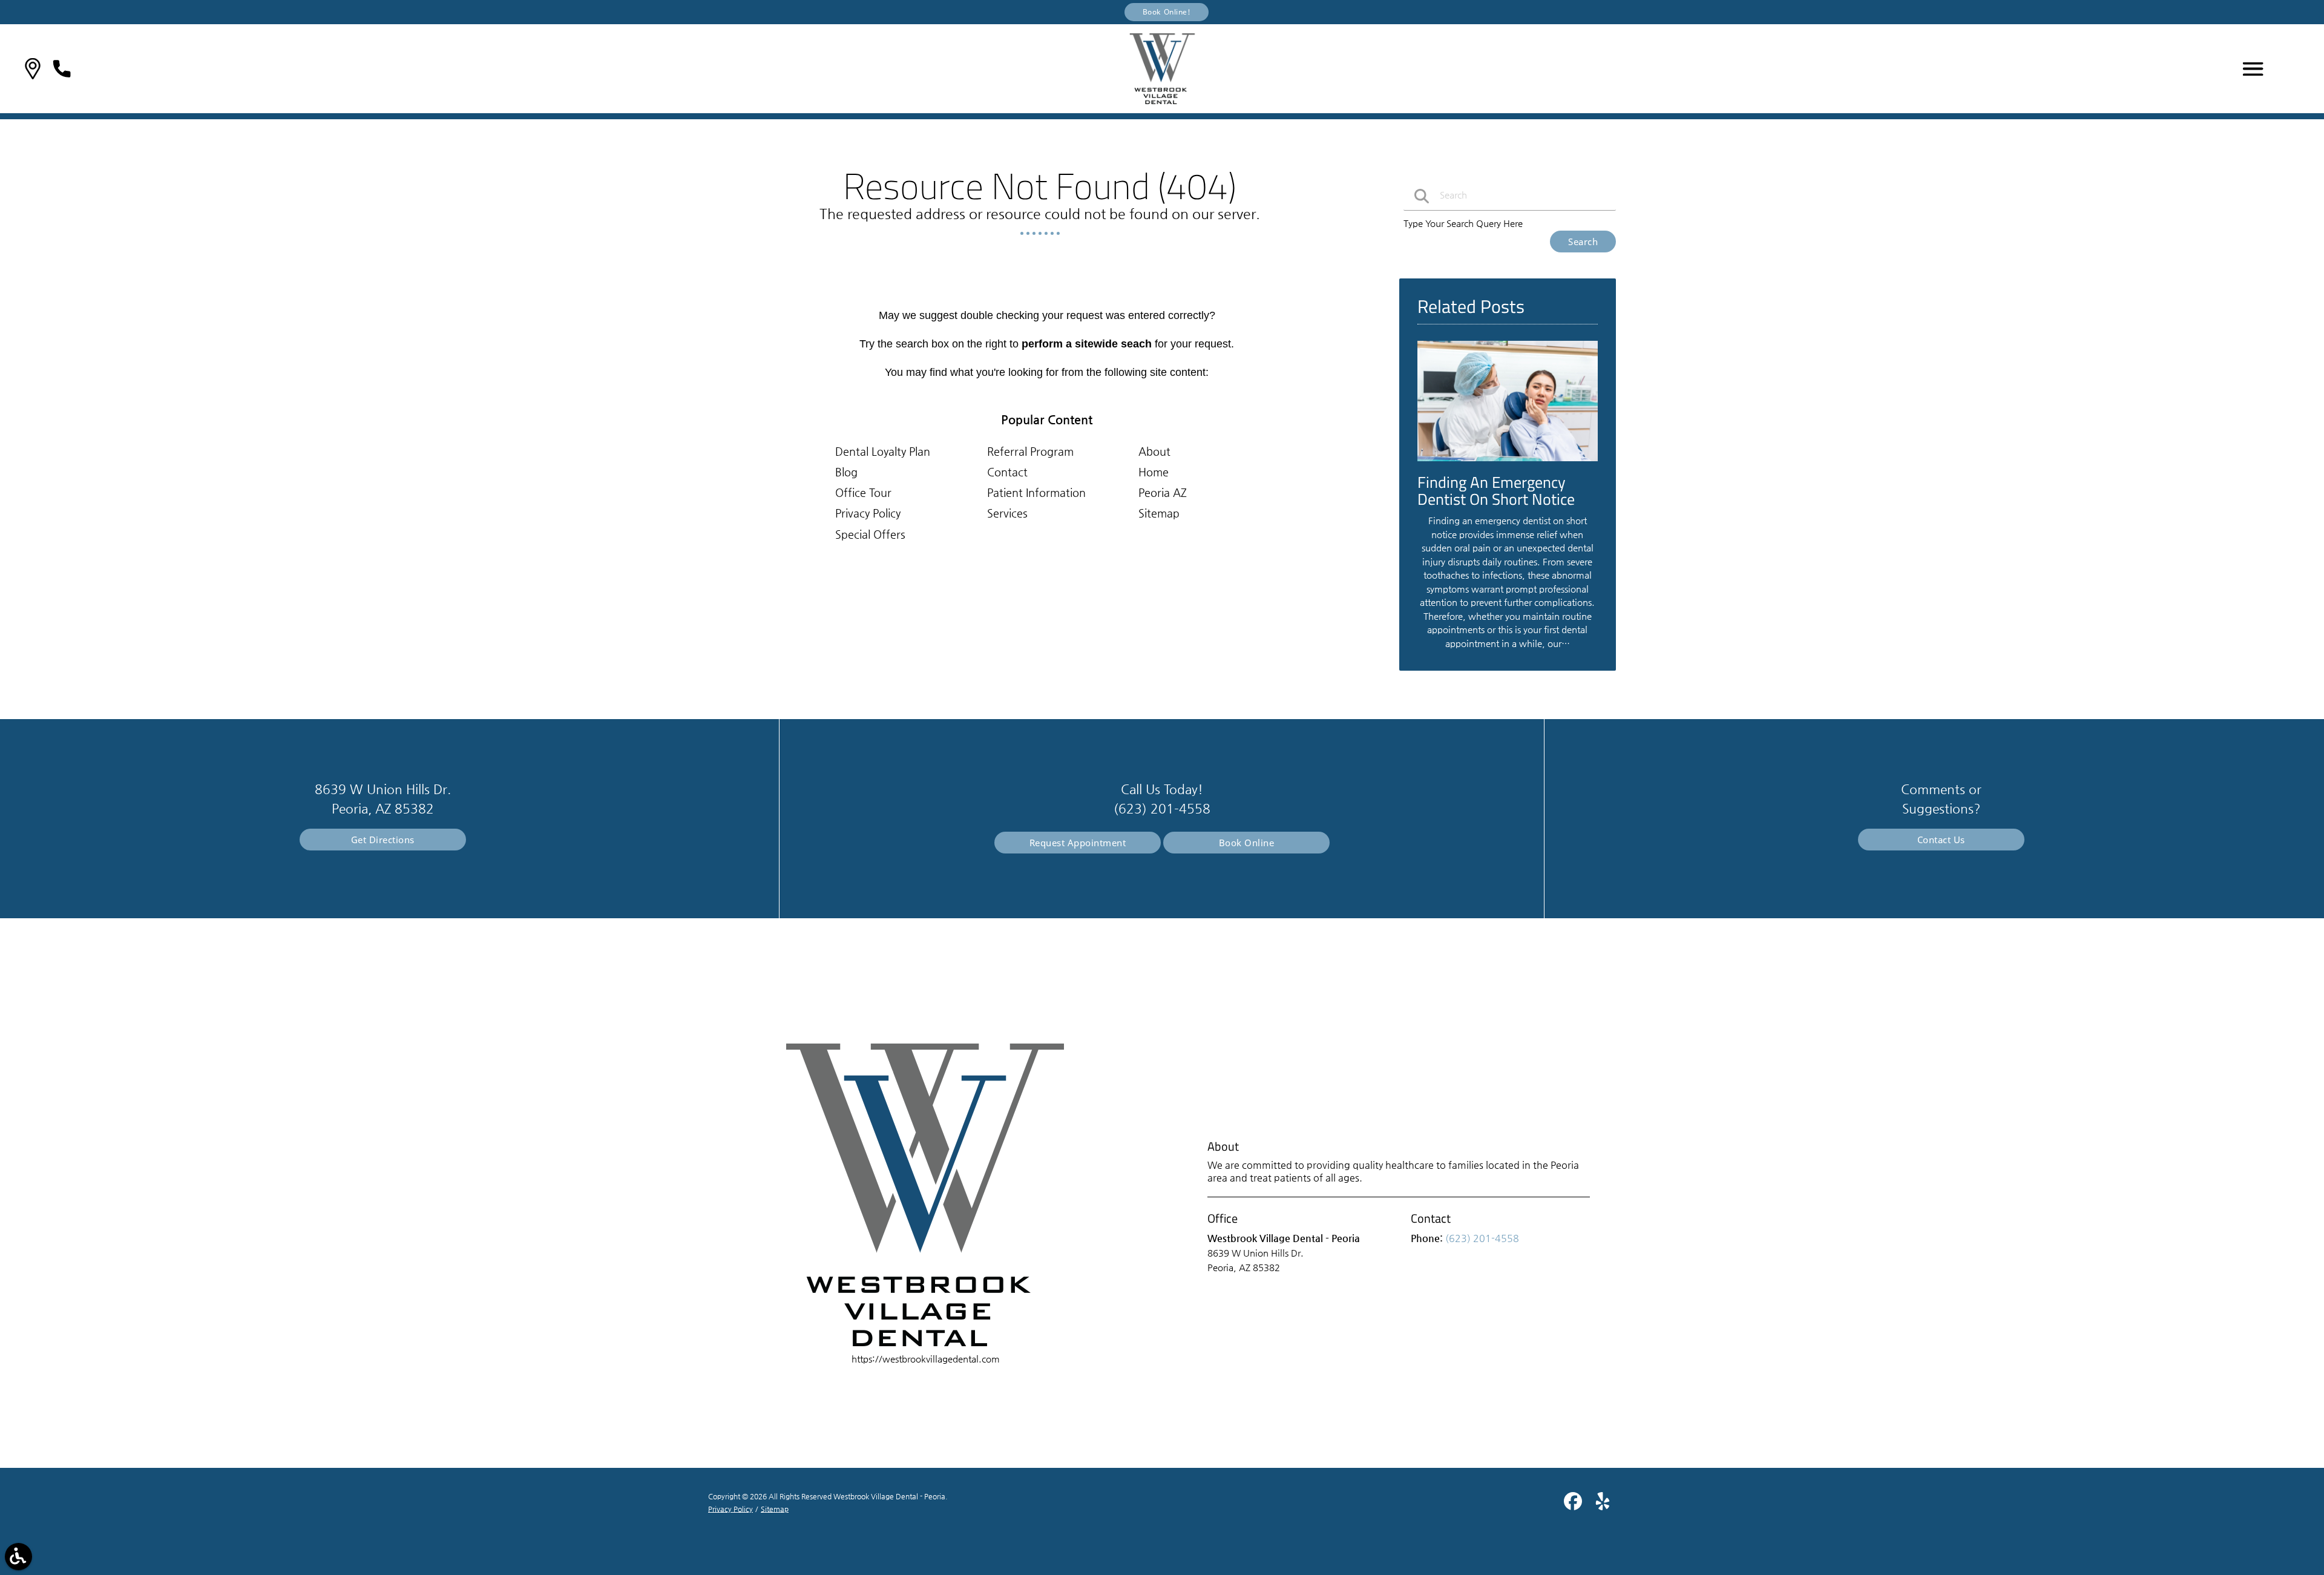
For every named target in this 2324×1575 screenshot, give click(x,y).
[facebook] (1574, 1506)
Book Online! (1167, 12)
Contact (1007, 472)
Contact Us (1941, 840)
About (1154, 451)
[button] (33, 69)
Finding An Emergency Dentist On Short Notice (1496, 491)
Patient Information (1036, 492)
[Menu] (2253, 69)
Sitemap (1159, 513)
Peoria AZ (1163, 492)
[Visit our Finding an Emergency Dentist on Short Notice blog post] (1508, 464)
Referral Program (1030, 451)
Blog (846, 472)
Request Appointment (1078, 843)
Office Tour (863, 492)
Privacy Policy (868, 513)
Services (1007, 513)
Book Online (1247, 843)
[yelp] (1603, 1506)
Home (1154, 472)
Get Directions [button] (383, 840)
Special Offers (870, 534)
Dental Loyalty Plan (883, 451)
